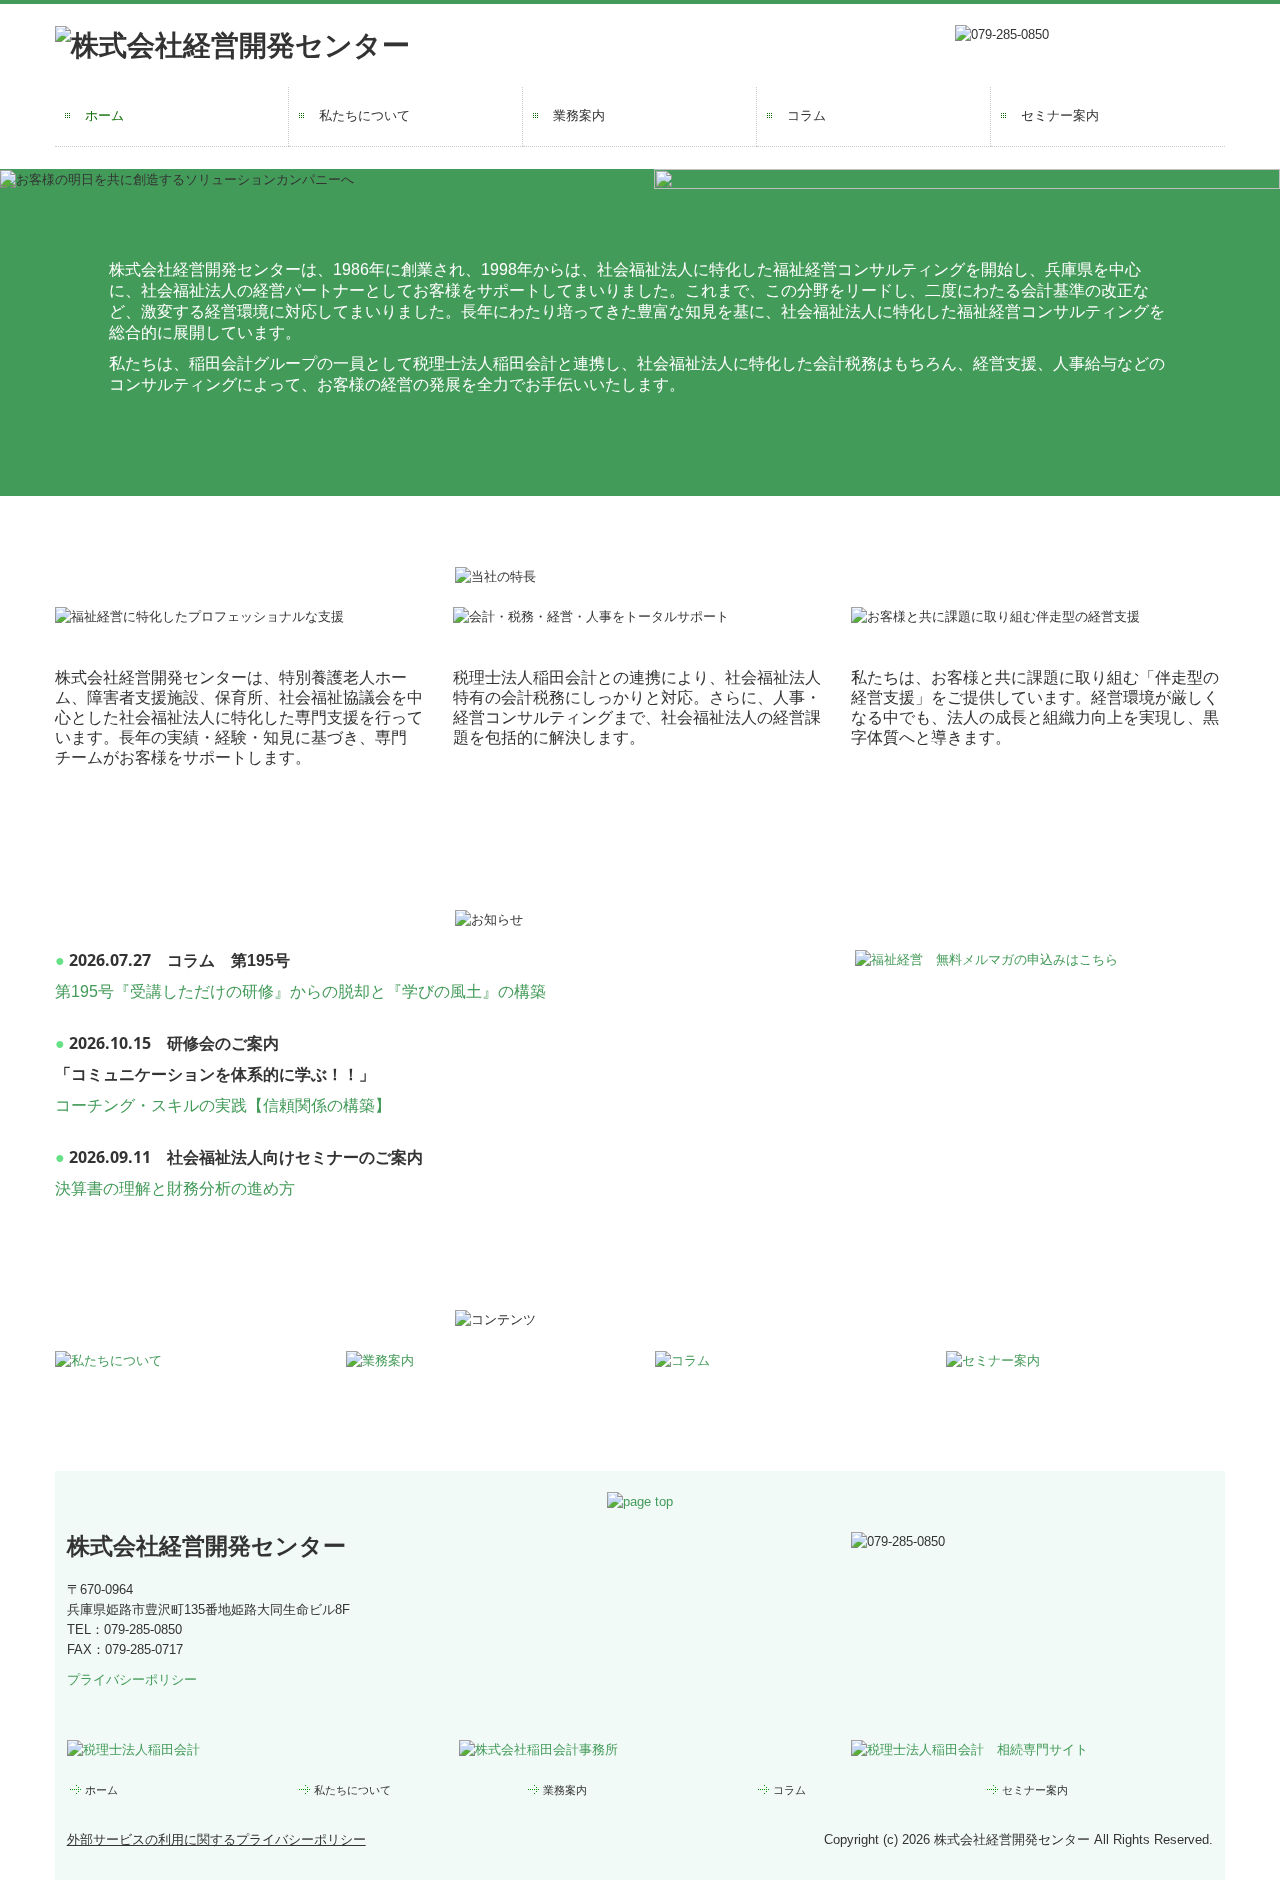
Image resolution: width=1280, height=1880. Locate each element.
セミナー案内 (1060, 115)
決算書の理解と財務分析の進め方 (175, 1188)
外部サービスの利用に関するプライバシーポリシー (216, 1839)
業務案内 (579, 115)
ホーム (104, 115)
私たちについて (364, 115)
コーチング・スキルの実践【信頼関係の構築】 (223, 1105)
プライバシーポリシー (132, 1679)
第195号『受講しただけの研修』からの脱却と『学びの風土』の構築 (300, 991)
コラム (806, 115)
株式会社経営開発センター (206, 1546)
